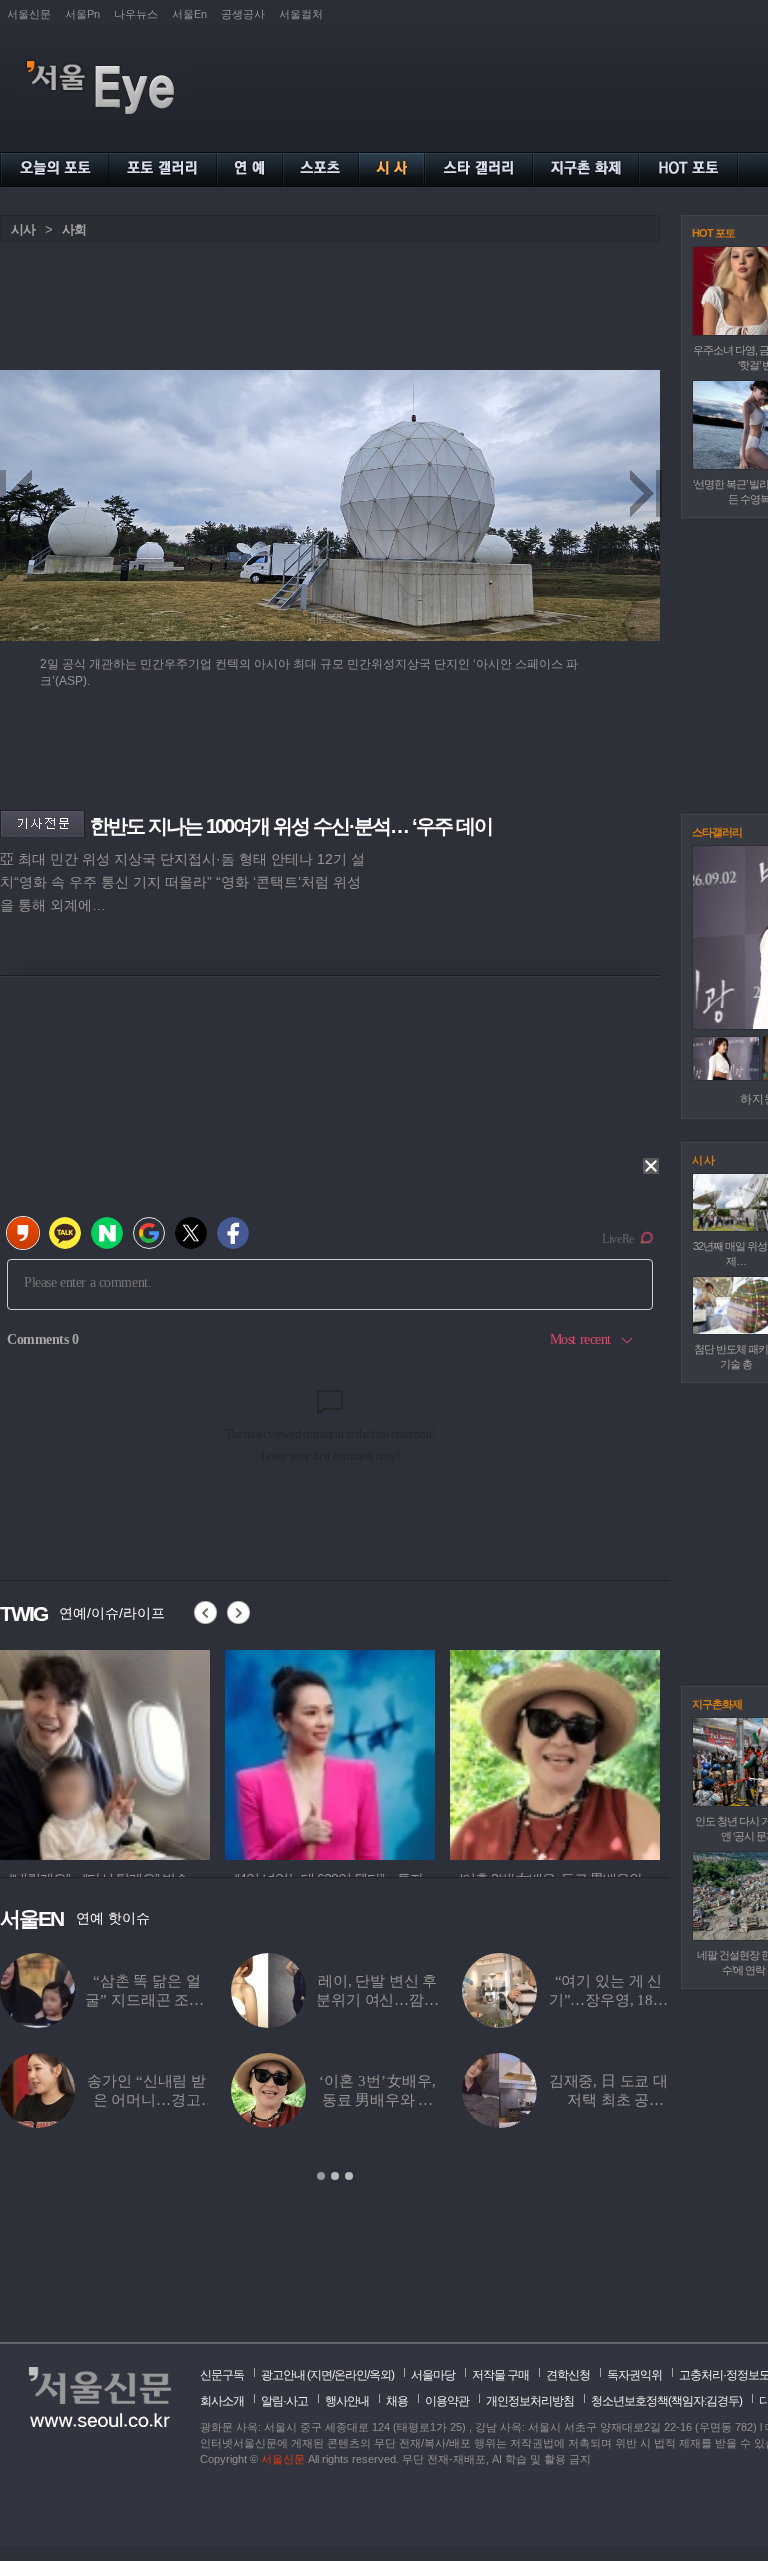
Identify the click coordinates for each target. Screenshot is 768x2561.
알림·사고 (284, 2401)
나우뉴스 (136, 14)
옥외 (380, 2375)
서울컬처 (301, 14)
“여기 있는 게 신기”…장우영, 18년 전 (608, 2000)
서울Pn (82, 14)
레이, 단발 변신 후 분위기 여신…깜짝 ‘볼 (377, 2000)
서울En (189, 14)
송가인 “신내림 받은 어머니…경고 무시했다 (146, 2100)
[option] (335, 2068)
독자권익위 (634, 2375)
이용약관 (447, 2401)
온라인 (350, 2375)
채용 (397, 2401)
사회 (74, 229)
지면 (321, 2375)
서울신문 (29, 14)
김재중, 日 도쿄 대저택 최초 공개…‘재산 (608, 2100)
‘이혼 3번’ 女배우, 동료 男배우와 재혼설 (377, 2100)
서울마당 (433, 2375)
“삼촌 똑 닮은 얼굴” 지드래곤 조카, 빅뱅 (146, 2000)
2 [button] (335, 2176)
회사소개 (222, 2401)
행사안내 (347, 2401)
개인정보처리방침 (530, 2401)
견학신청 (568, 2375)
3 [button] (349, 2176)
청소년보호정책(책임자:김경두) (666, 2401)
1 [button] (321, 2176)
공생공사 (243, 14)
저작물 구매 (500, 2375)
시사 (23, 229)
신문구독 (222, 2375)
